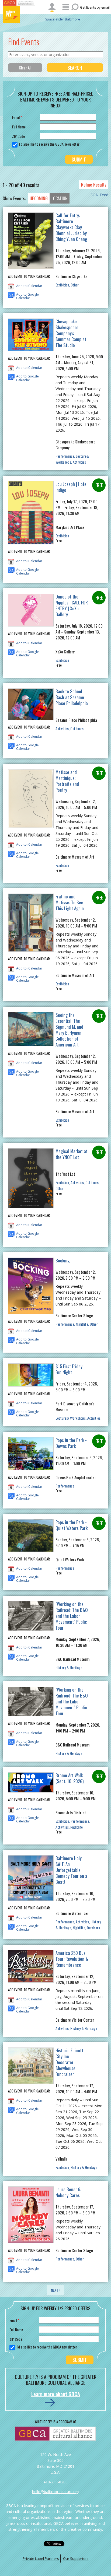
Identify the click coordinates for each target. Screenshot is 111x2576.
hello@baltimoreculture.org (56, 2492)
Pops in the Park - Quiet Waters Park (72, 1525)
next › (56, 2290)
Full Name (19, 127)
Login (52, 7)
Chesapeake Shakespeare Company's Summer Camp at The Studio (71, 333)
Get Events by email (95, 7)
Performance (65, 456)
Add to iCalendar (29, 286)
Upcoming (39, 198)
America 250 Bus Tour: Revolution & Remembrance (72, 1959)
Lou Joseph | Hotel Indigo (72, 487)
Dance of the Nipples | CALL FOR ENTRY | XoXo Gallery (72, 605)
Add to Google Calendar (27, 295)
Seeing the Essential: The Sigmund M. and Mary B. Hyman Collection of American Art (69, 1030)
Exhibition (62, 285)
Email (17, 117)
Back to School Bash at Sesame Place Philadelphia (72, 697)
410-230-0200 (55, 2482)
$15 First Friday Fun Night (69, 1369)
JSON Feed (99, 195)
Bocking (63, 1260)
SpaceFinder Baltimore (63, 19)
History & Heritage (69, 1667)
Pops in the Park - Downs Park (71, 1443)
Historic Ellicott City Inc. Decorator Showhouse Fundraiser (69, 2062)
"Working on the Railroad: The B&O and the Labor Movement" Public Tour (72, 1616)
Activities (79, 462)
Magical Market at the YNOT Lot (72, 1154)
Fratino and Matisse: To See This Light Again (70, 902)
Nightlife (82, 1324)
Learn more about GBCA (56, 2394)
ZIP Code (18, 136)
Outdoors (77, 728)
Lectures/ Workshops (72, 459)
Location (60, 198)
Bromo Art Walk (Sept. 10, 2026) (70, 1778)
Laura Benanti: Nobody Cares (68, 2192)
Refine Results (94, 185)
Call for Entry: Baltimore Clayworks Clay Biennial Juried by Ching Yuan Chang (71, 227)
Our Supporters (76, 2558)
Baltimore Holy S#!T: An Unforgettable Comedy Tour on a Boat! (71, 1870)
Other (75, 285)
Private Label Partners (41, 2558)
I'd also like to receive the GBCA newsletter (49, 144)
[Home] (19, 14)
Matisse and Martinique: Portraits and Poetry (67, 781)
